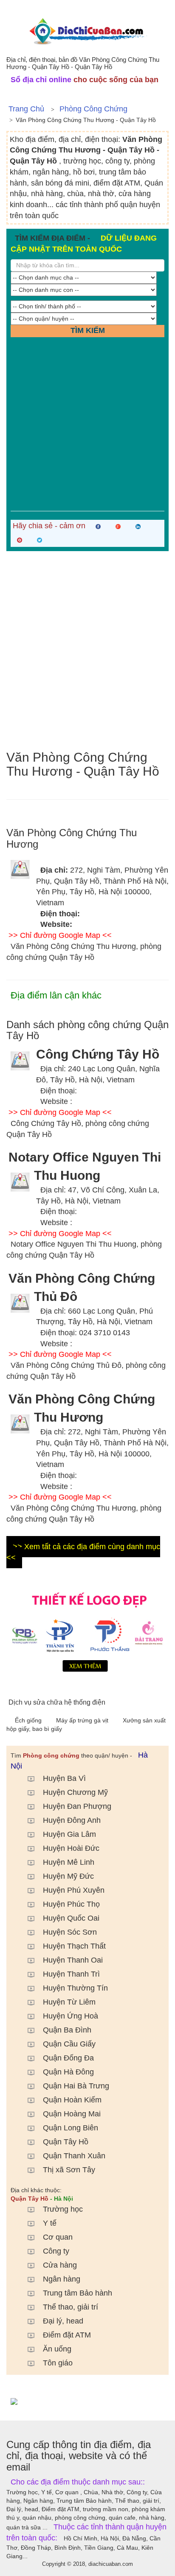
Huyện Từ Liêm (69, 2002)
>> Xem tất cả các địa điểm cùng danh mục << (83, 1552)
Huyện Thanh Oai (73, 1960)
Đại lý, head (63, 2321)
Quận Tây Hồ (66, 2142)
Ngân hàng (62, 2279)
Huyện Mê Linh (69, 1862)
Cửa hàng (60, 2265)
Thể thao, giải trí (71, 2307)
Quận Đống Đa (68, 2058)
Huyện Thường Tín (75, 1988)
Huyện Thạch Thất (74, 1946)
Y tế (50, 2223)
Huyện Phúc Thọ (71, 1904)
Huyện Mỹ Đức (68, 1876)
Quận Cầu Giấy (69, 2044)
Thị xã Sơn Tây (69, 2170)
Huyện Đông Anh (72, 1820)
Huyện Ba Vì (64, 1778)
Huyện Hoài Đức (71, 1848)
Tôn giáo (58, 2363)
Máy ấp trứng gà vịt (83, 1720)
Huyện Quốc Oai (71, 1918)
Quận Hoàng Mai (72, 2114)
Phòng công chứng (93, 109)
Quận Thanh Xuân (74, 2156)
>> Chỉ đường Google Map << (60, 935)
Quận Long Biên (71, 2128)
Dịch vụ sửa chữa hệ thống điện (57, 1702)
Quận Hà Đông (68, 2072)
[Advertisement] (87, 424)
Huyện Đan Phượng (77, 1806)
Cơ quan (58, 2237)
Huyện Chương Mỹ (75, 1792)
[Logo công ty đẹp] (87, 1630)
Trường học (63, 2209)
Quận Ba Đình (67, 2030)
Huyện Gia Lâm (69, 1834)
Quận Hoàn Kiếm (72, 2100)
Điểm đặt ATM (67, 2335)
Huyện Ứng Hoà (71, 2016)
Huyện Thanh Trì (71, 1974)
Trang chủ (26, 109)
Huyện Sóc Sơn (70, 1932)
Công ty (56, 2251)
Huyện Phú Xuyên (74, 1890)
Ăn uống (57, 2349)
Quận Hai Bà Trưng (76, 2086)
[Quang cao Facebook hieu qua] (87, 2401)
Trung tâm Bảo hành (78, 2293)
